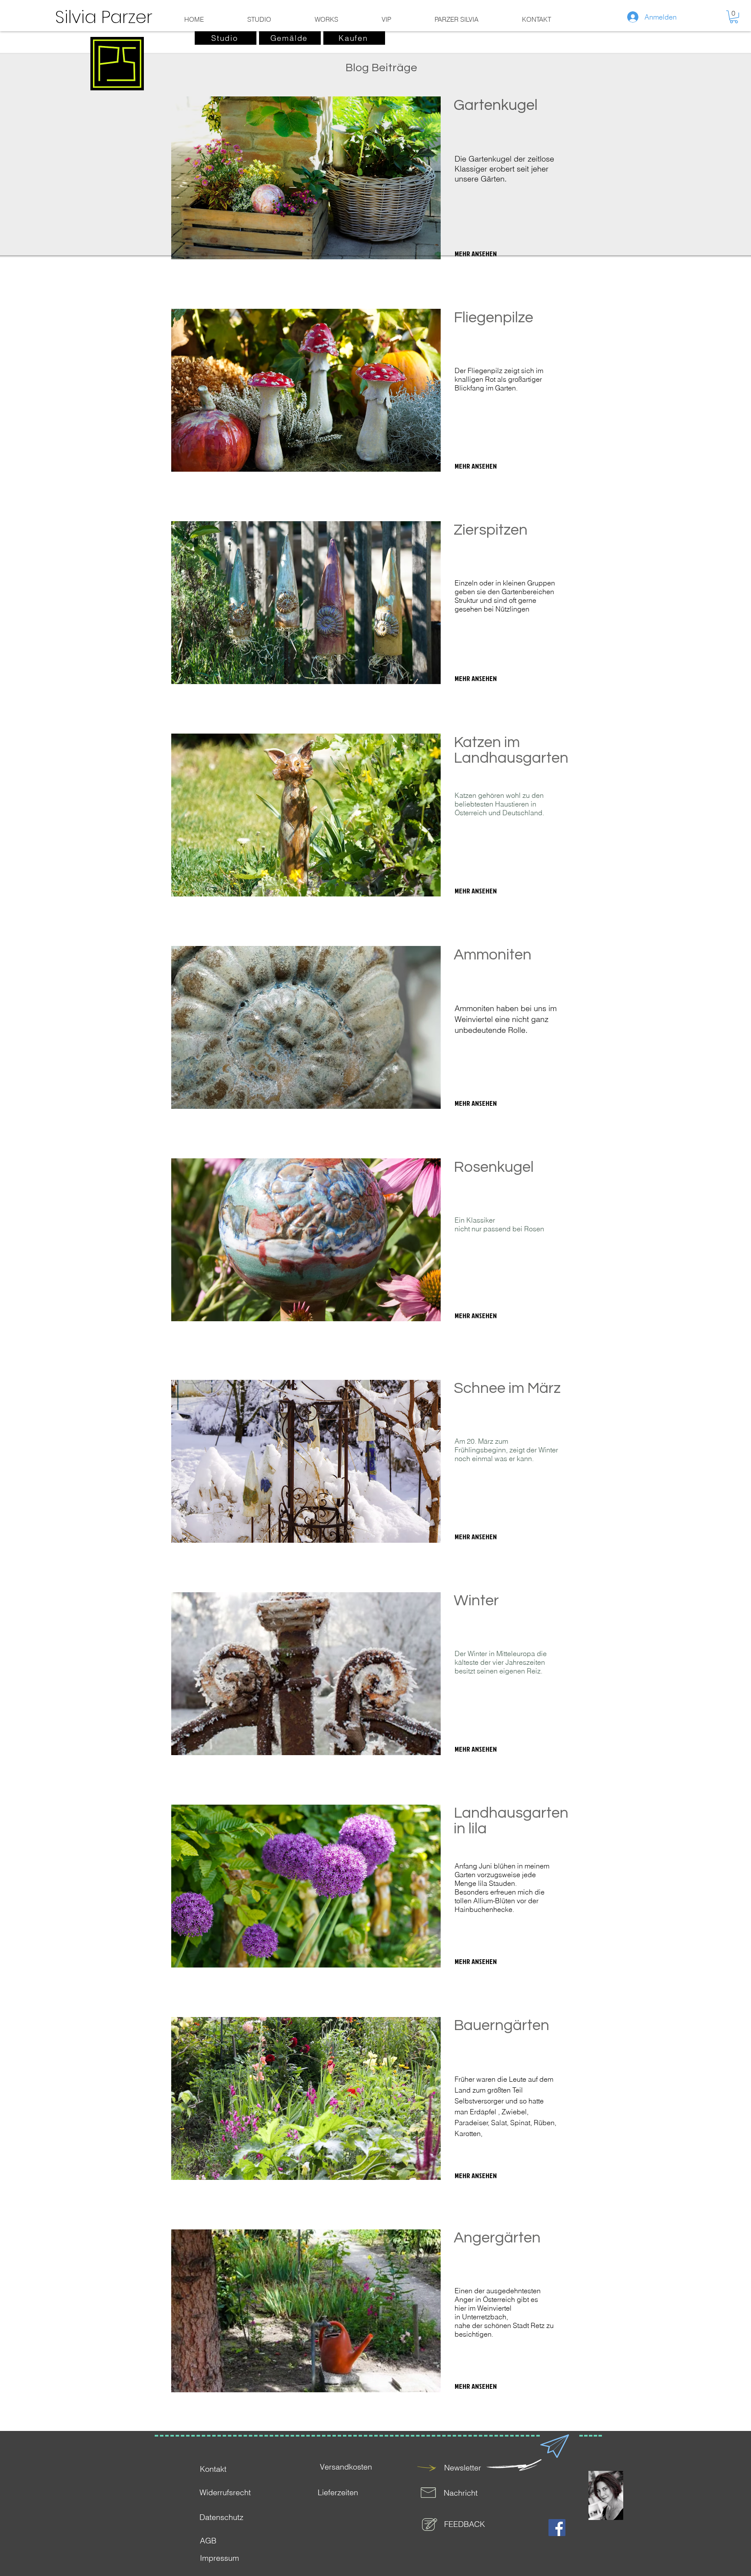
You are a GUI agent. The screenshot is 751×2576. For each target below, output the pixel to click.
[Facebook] (557, 2528)
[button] (734, 17)
